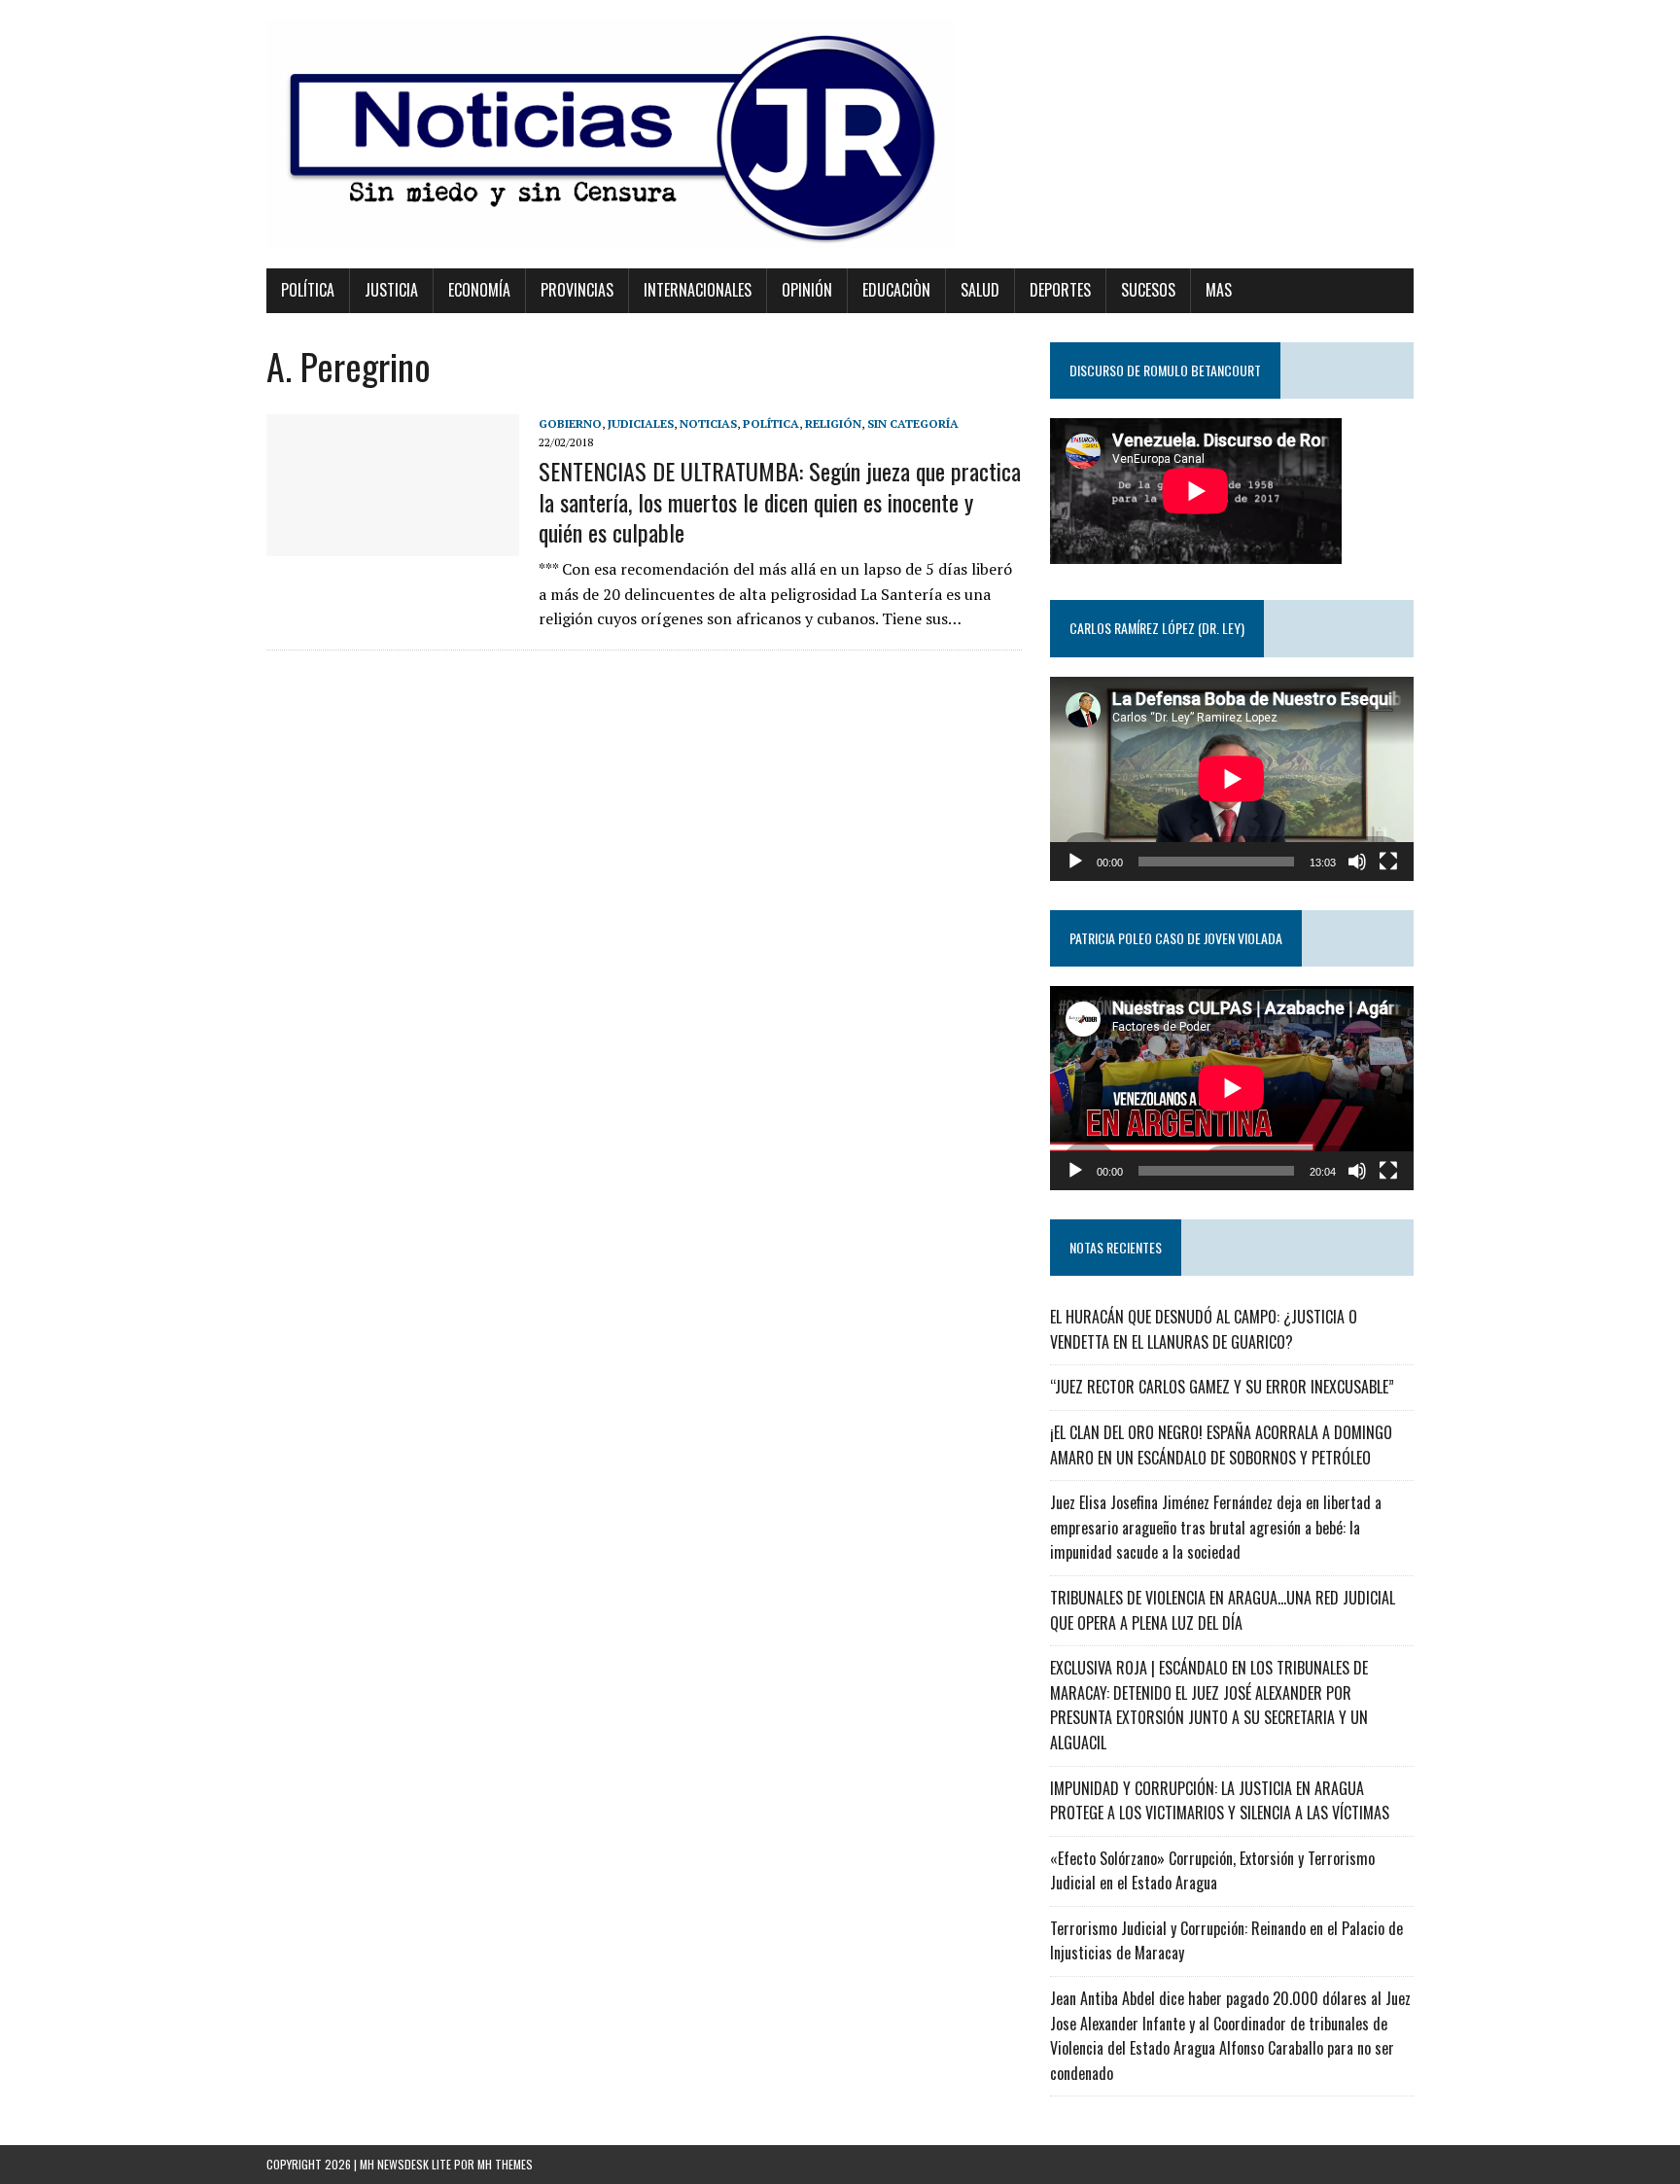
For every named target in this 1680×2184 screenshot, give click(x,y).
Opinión (807, 290)
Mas (1219, 290)
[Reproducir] (1075, 862)
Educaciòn (896, 290)
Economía (479, 290)
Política (308, 290)
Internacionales (698, 290)
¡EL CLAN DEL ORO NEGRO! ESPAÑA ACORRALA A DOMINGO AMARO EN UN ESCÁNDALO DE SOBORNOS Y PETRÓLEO (1221, 1445)
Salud (980, 290)
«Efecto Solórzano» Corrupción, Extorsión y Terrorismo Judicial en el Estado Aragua (1212, 1871)
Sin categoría (913, 423)
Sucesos (1148, 290)
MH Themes (505, 2164)
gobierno (570, 423)
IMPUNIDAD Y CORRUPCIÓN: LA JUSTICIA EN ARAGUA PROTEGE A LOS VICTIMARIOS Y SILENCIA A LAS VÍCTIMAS (1220, 1801)
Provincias (577, 290)
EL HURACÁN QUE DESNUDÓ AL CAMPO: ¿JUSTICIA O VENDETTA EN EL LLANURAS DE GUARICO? (1204, 1329)
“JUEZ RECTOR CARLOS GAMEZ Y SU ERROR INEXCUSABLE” (1222, 1387)
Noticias (708, 423)
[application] (1232, 779)
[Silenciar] (1357, 862)
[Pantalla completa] (1388, 862)
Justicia (391, 290)
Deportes (1060, 290)
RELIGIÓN (833, 423)
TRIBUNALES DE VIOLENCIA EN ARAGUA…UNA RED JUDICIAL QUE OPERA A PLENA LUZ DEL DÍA (1223, 1610)
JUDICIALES (641, 423)
